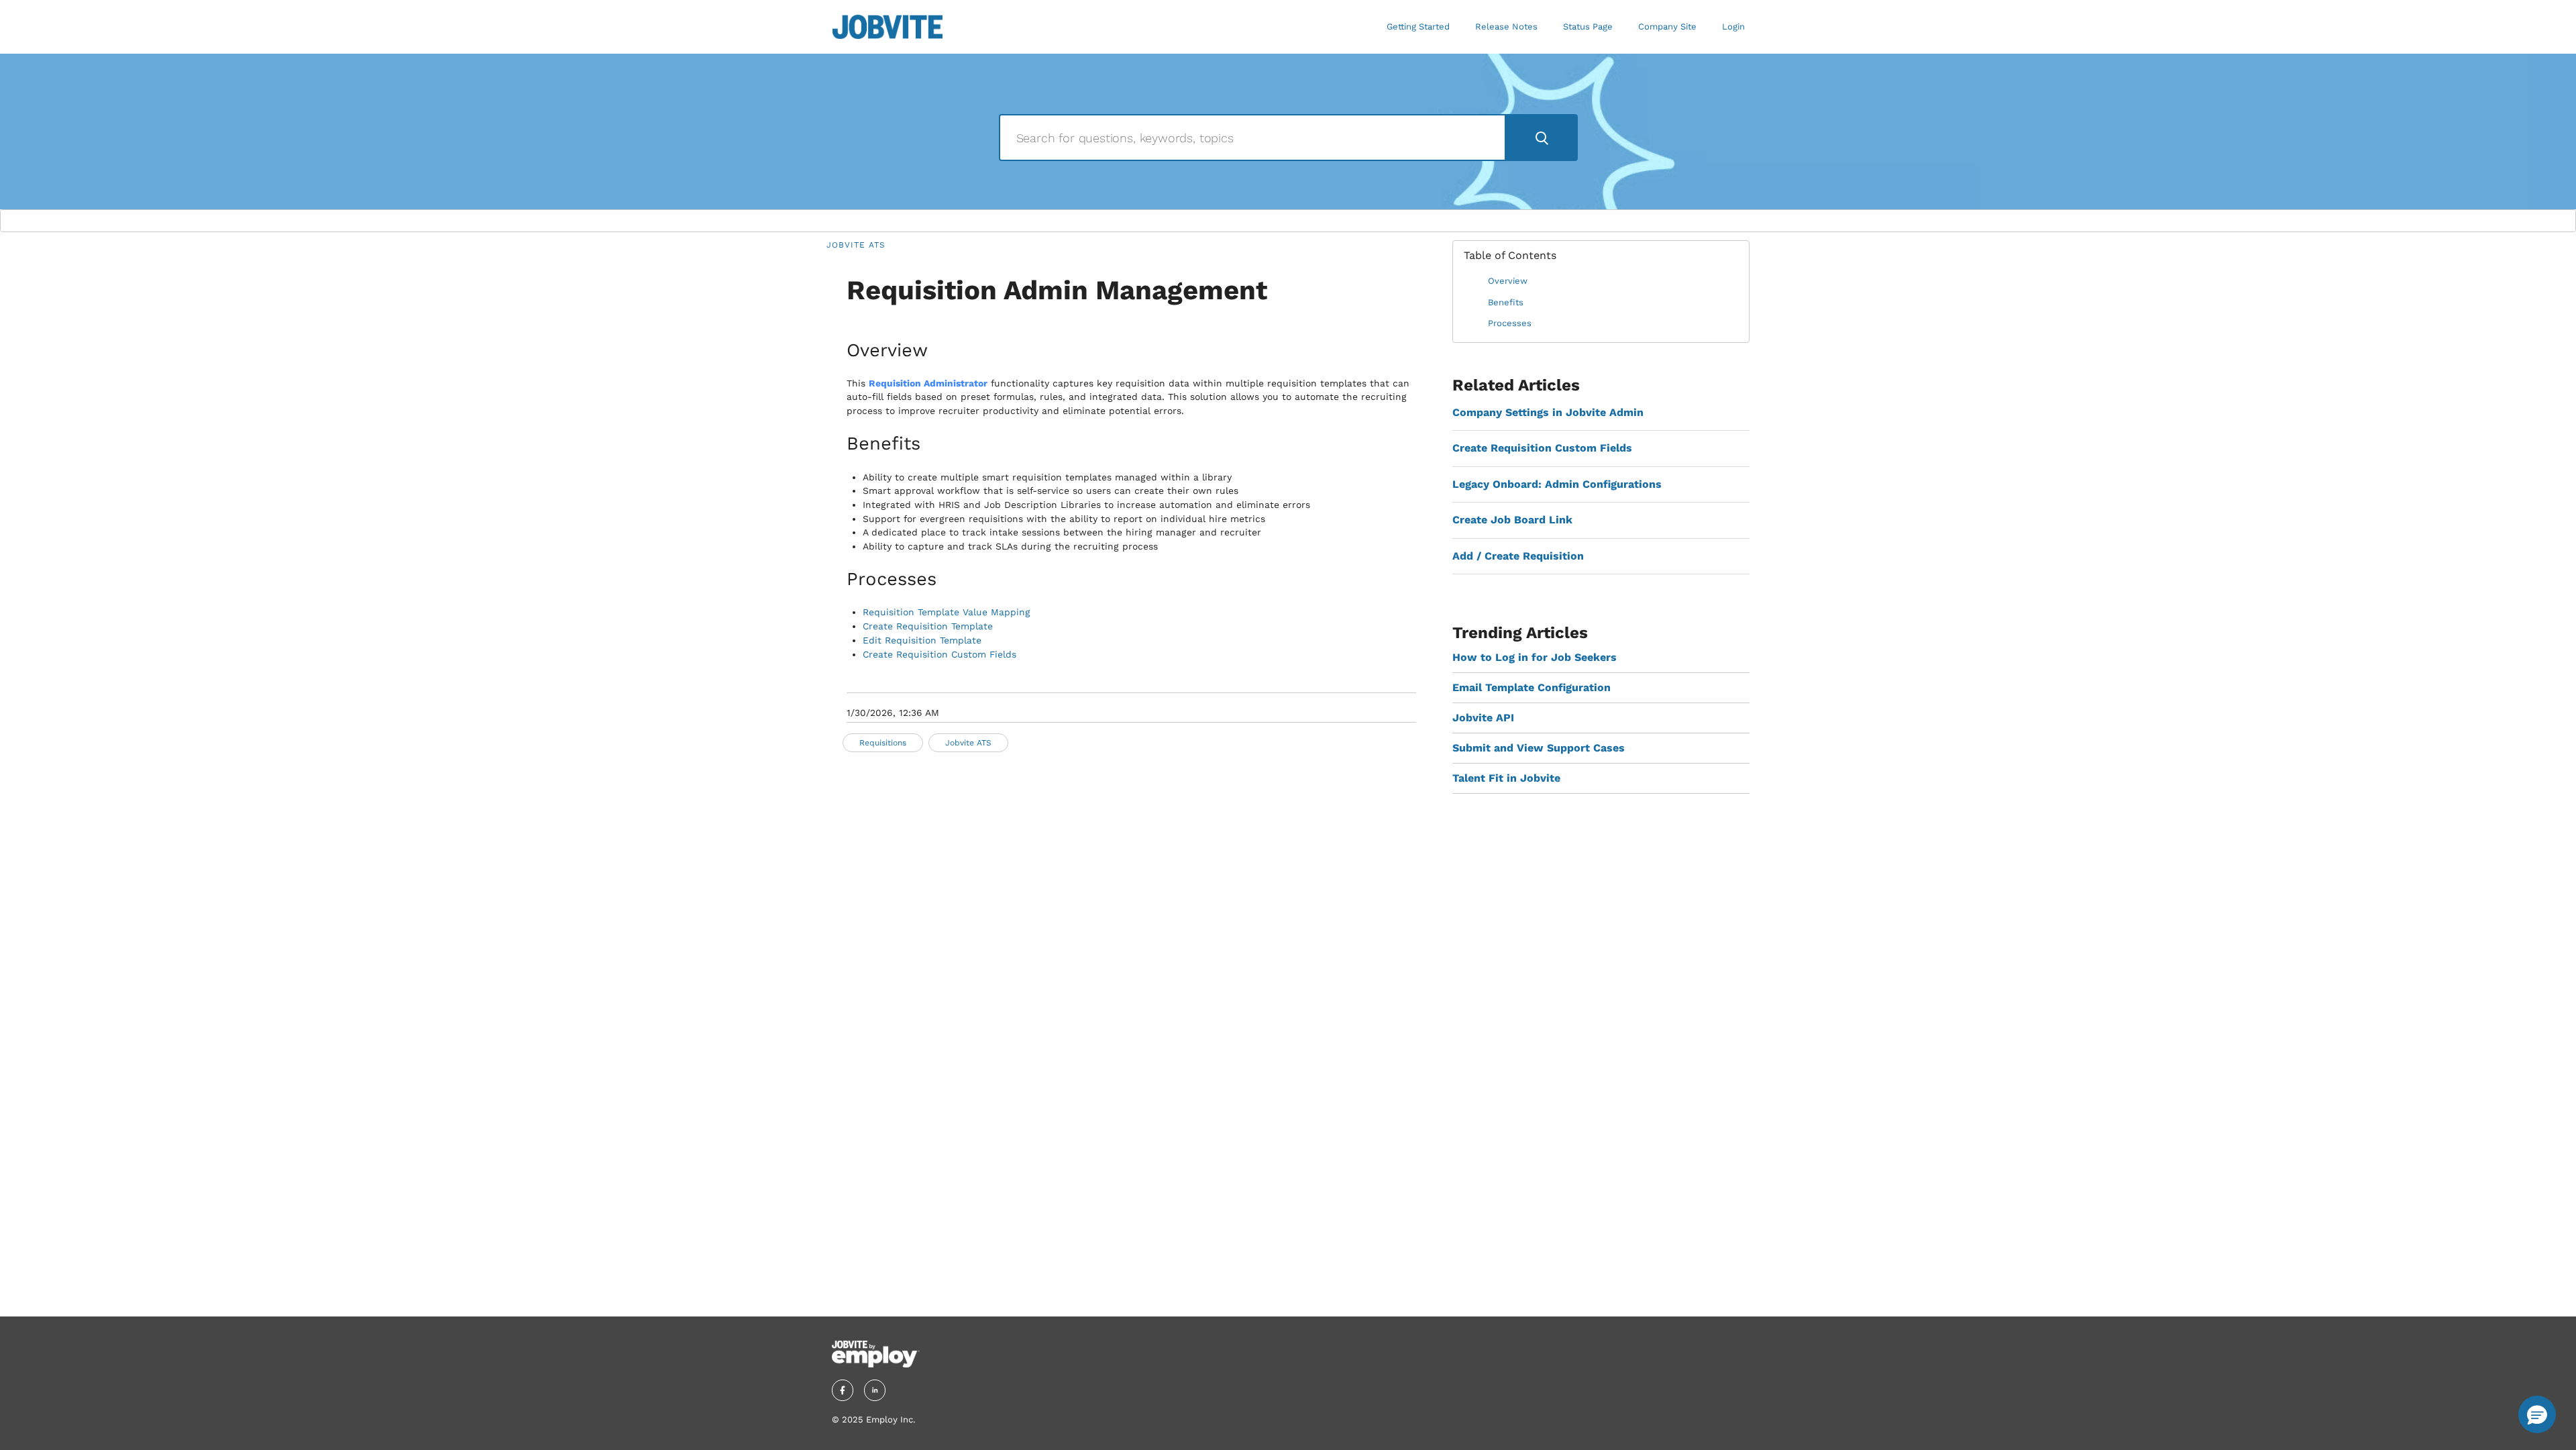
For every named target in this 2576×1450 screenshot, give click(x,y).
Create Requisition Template (928, 626)
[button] (2537, 1414)
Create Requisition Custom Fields (940, 654)
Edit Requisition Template (922, 640)
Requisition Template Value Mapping (947, 612)
